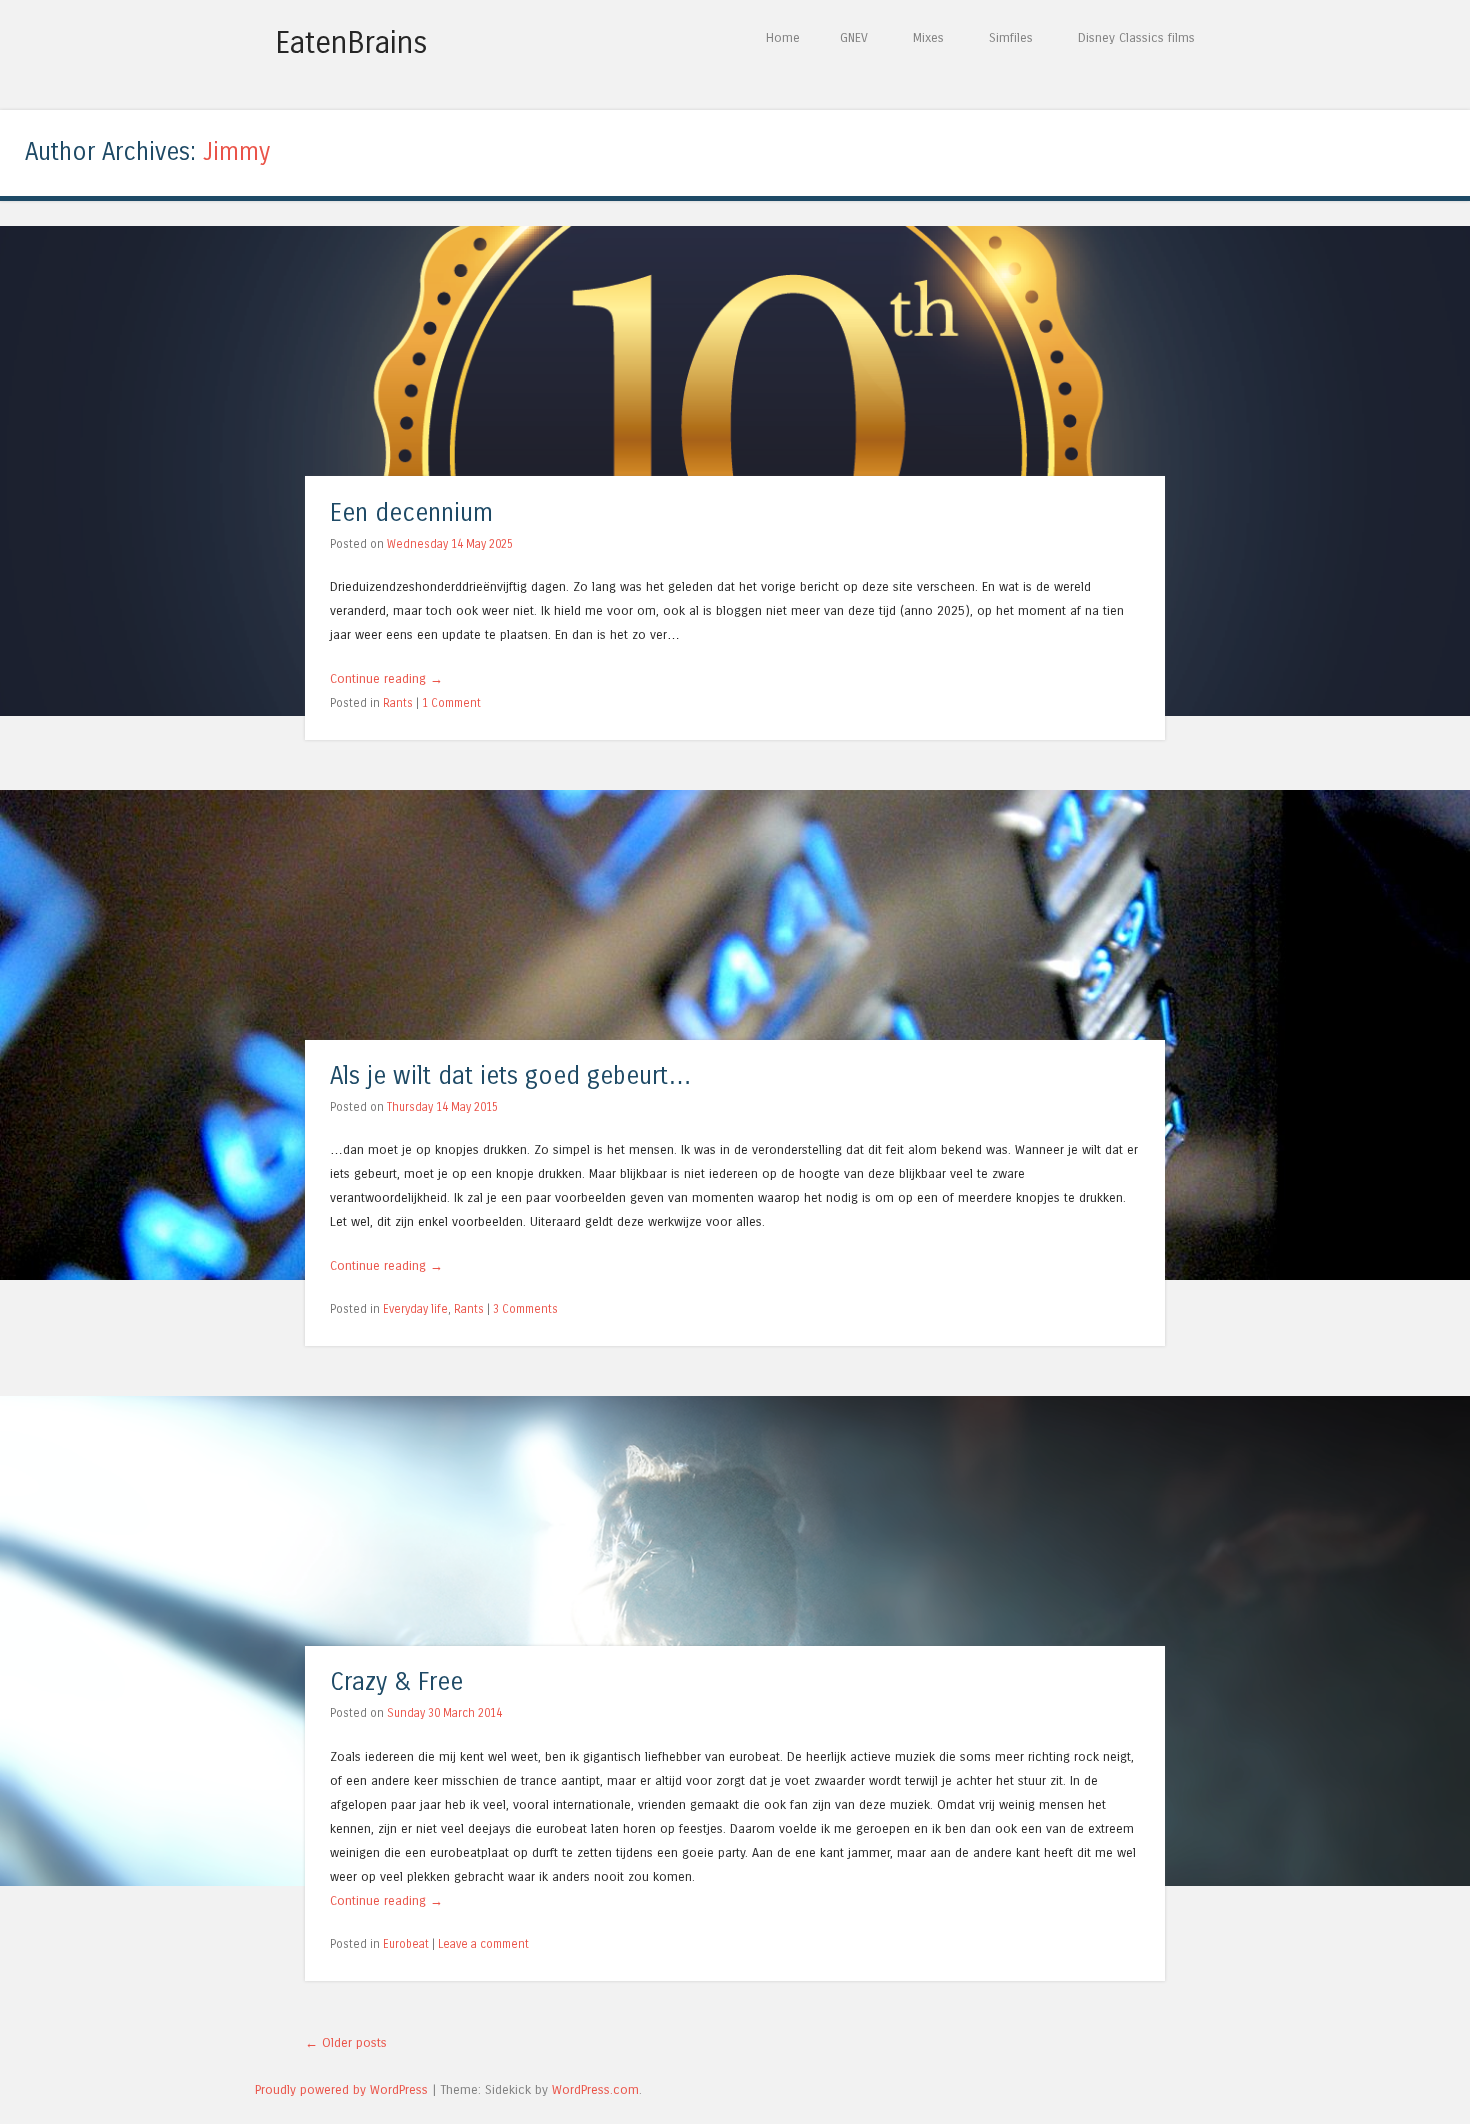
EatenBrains (351, 43)
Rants (398, 703)
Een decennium (411, 513)
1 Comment (451, 703)
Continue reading (386, 678)
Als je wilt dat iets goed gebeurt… (511, 1076)
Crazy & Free (396, 1682)
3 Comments (525, 1309)
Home (783, 37)
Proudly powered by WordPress (341, 2089)
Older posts (346, 2042)
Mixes (928, 37)
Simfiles (1011, 37)
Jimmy (236, 152)
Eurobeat (406, 1944)
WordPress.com (595, 2089)
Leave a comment (483, 1944)
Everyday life (415, 1309)
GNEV (854, 37)
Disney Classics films (1136, 37)
